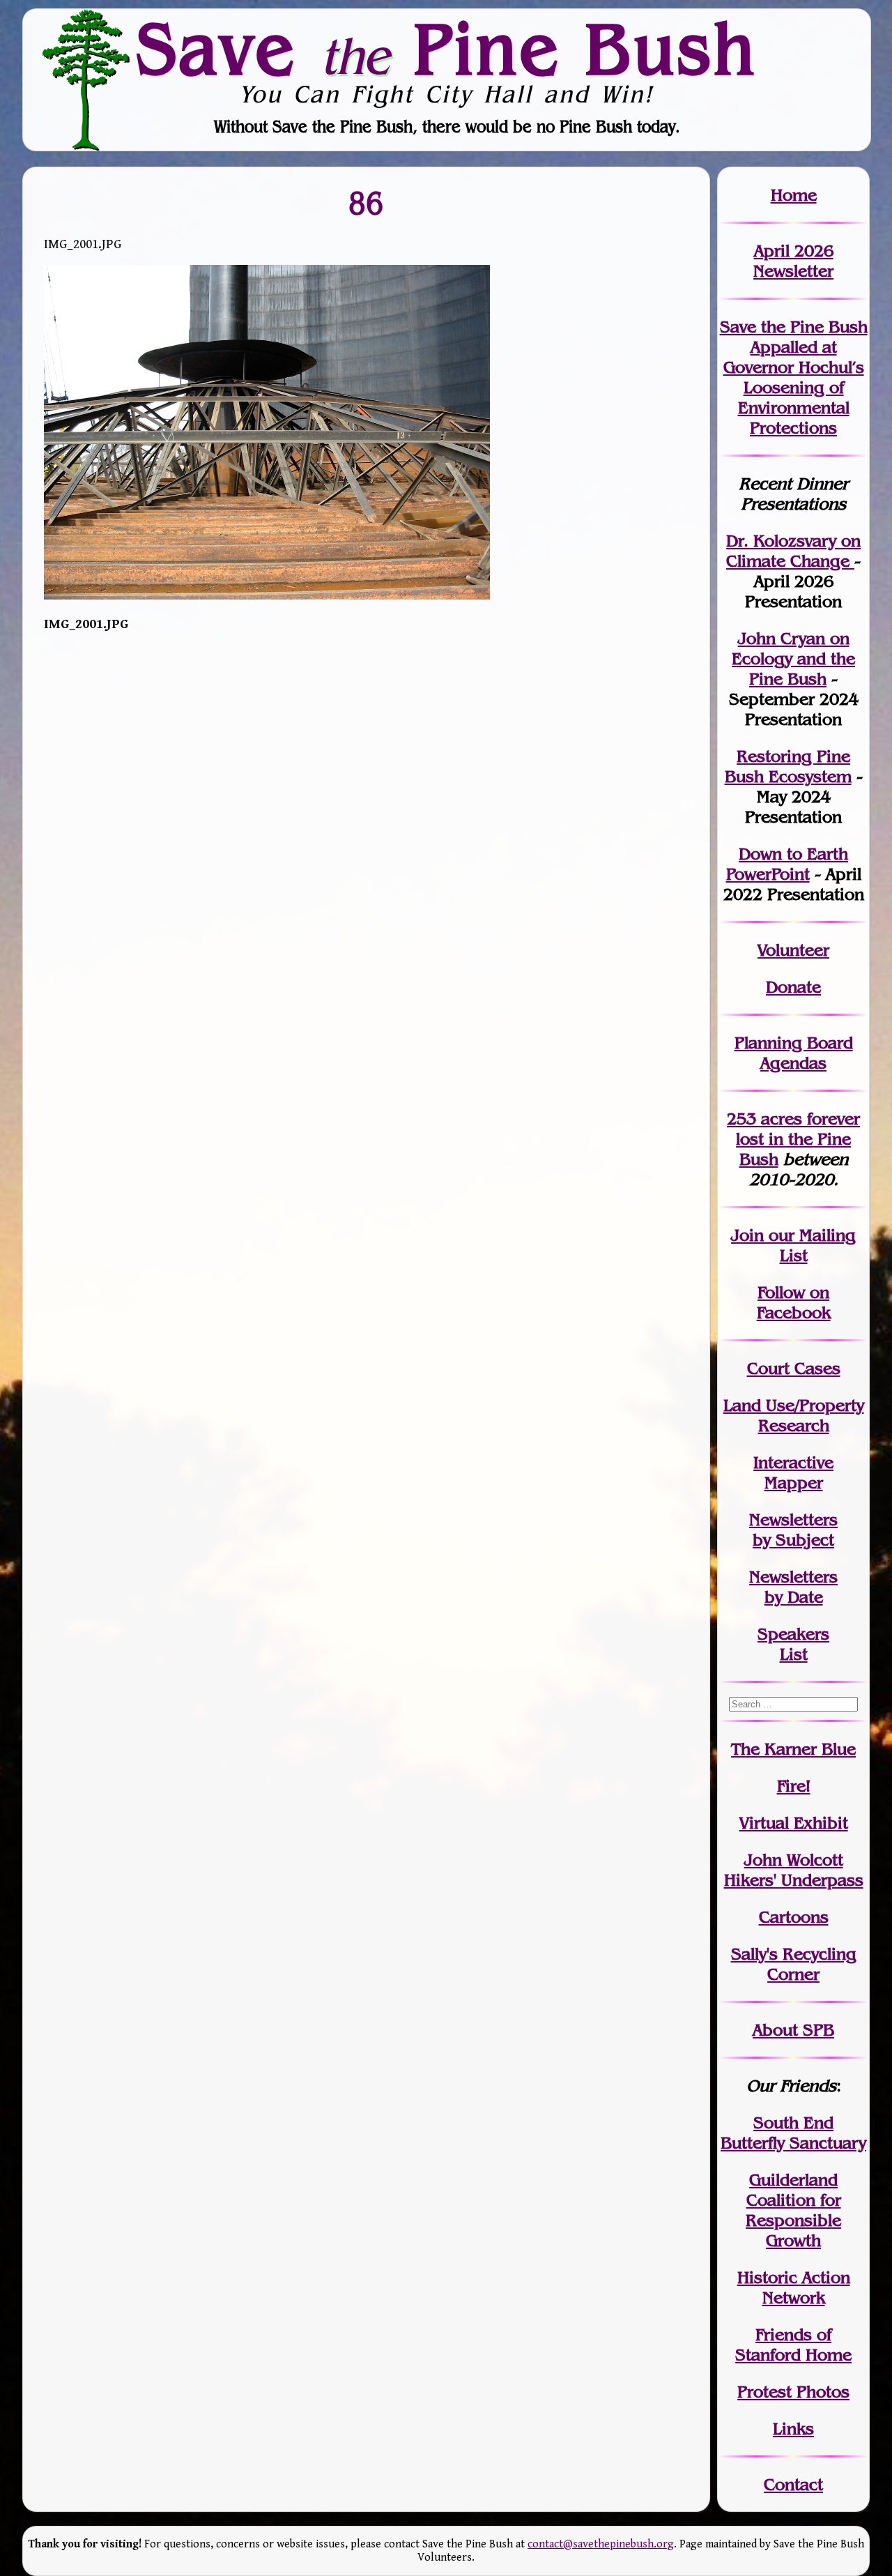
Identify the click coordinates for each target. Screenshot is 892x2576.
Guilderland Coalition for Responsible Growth (793, 2210)
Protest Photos (793, 2392)
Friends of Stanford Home (793, 2345)
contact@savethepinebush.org (601, 2544)
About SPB (793, 2030)
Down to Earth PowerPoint (787, 864)
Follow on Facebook (794, 1302)
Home (794, 195)
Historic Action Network (794, 2287)
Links (793, 2429)
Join (747, 1235)
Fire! (794, 1786)
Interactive (793, 1462)
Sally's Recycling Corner (794, 1964)
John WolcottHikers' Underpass (794, 1870)
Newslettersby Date (793, 1587)
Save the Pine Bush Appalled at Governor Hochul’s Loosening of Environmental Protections (794, 377)
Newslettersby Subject (793, 1530)
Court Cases (794, 1368)
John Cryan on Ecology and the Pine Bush (793, 658)
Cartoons (794, 1917)
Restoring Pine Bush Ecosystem (788, 766)
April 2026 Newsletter (793, 261)
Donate (793, 987)
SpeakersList (793, 1644)
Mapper (794, 1483)
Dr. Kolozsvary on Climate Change (793, 551)
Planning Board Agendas (794, 1053)
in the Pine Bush (798, 1139)
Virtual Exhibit (794, 1823)
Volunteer (793, 950)
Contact (793, 2484)
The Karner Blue (793, 1749)
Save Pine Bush (447, 49)
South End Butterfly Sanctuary (793, 2133)
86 (367, 203)
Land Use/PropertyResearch (794, 1415)
